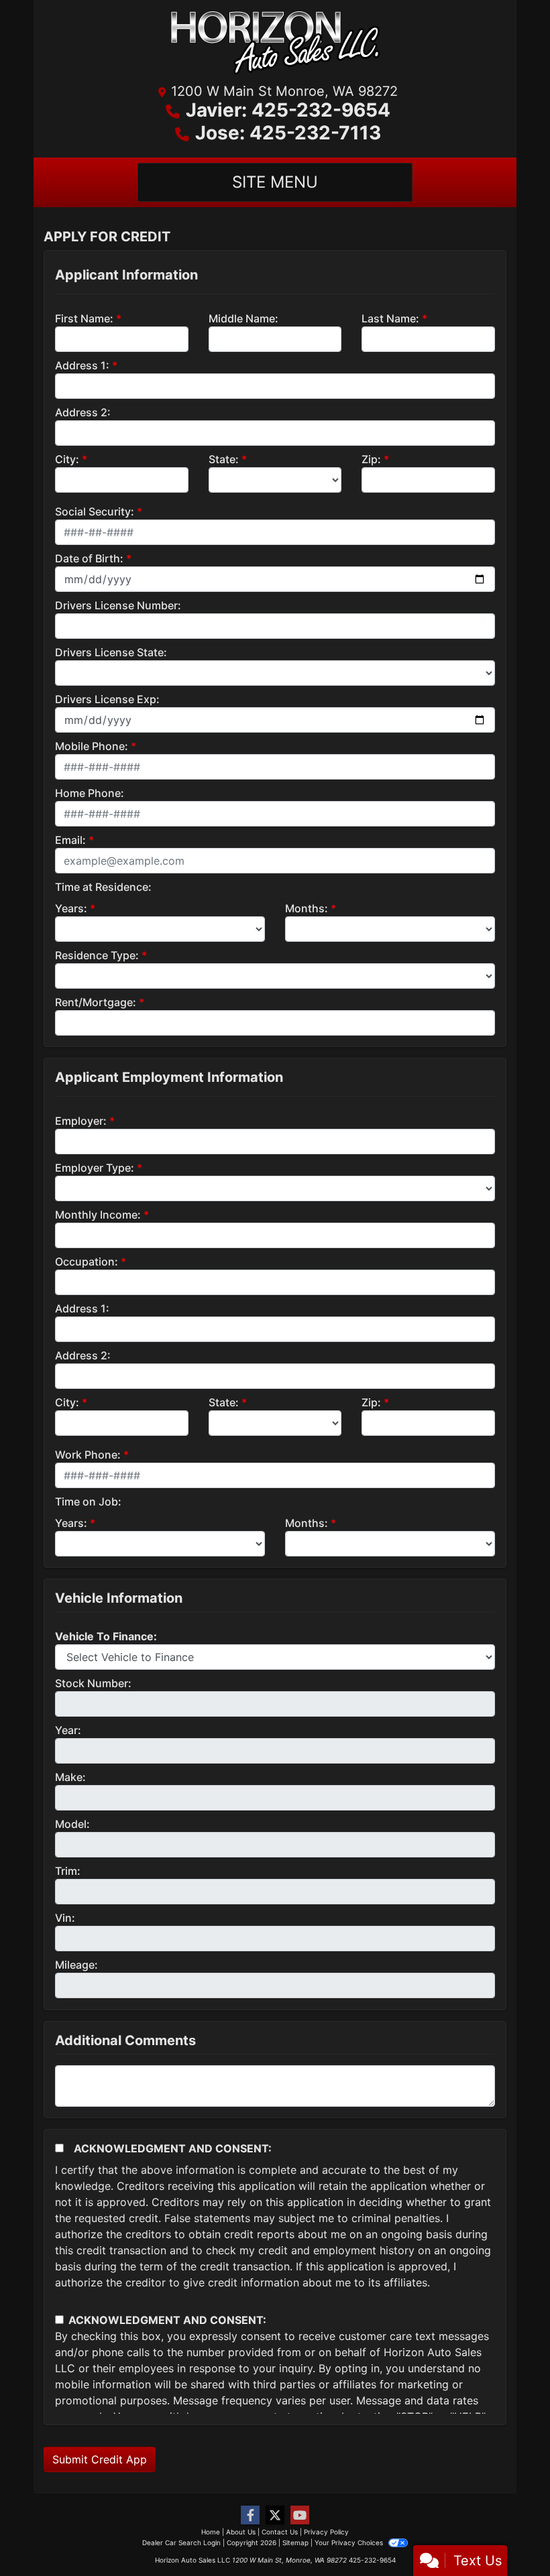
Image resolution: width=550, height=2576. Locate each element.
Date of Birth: (89, 558)
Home (211, 2532)
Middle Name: (243, 318)
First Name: (84, 318)
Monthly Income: (98, 1215)
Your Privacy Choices (350, 2542)
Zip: (371, 459)
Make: (70, 1777)
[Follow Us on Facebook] (250, 2515)
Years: (71, 908)
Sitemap (295, 2542)
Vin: (65, 1918)
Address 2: (83, 412)
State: (224, 459)
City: (67, 459)
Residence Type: (97, 955)
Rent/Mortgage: (96, 1002)
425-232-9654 (372, 2560)
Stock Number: (93, 1683)
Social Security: (95, 511)
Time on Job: (88, 1501)
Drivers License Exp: (107, 699)
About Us (241, 2532)
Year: (68, 1730)
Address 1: (82, 365)
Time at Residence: (103, 887)
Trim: (68, 1871)
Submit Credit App (100, 2459)
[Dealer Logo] (275, 46)
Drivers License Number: (118, 605)
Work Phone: (88, 1455)
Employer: (81, 1121)
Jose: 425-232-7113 (288, 133)
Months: (307, 908)
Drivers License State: (111, 652)
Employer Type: (95, 1168)
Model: (72, 1824)
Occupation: (87, 1262)
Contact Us (280, 2532)
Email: (70, 840)
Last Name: (390, 318)
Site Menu (275, 182)
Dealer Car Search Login (181, 2542)
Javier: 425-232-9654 (288, 110)
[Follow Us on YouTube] (300, 2515)
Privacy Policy (326, 2532)
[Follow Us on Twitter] (275, 2515)
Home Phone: (90, 793)
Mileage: (76, 1965)
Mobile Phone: (92, 746)
